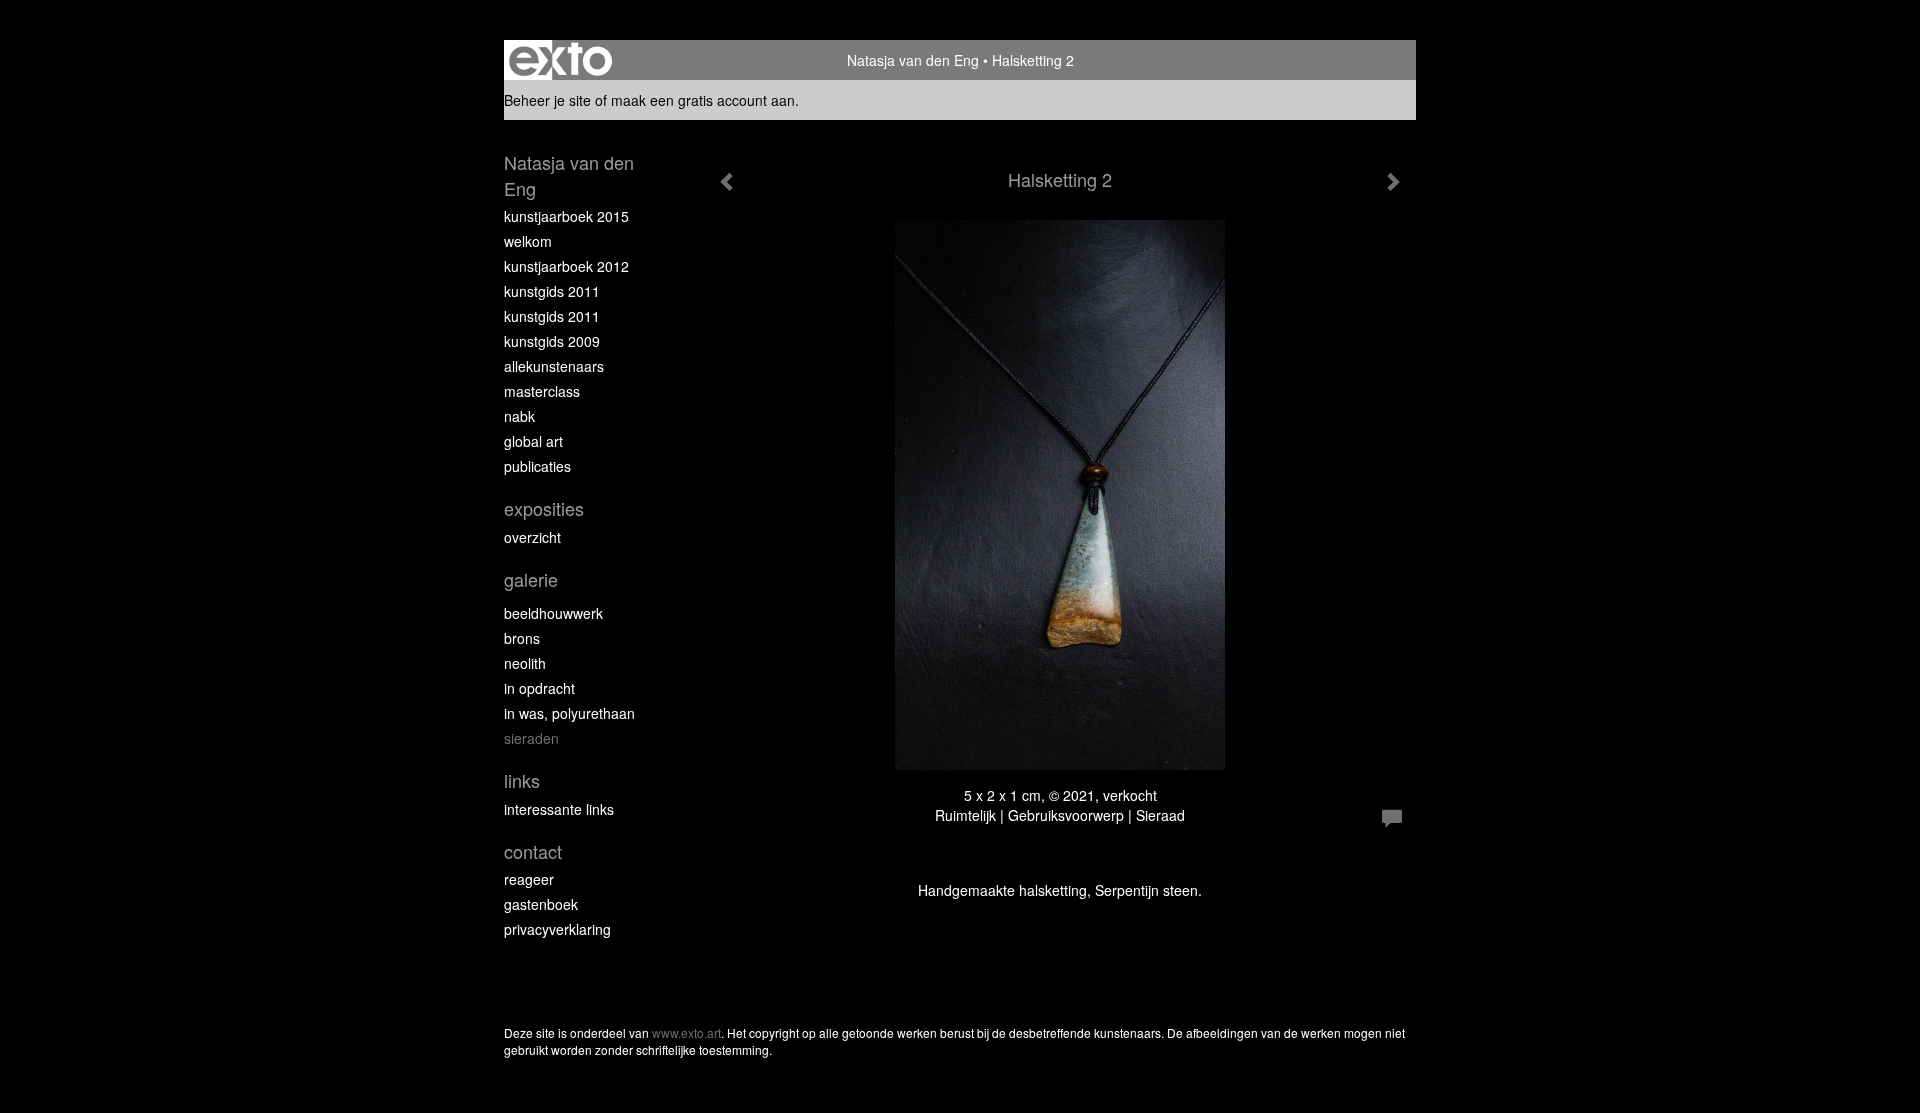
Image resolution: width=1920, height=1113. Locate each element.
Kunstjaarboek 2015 (566, 216)
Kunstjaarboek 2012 (566, 266)
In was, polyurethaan (569, 713)
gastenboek (541, 904)
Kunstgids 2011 (552, 291)
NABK (519, 416)
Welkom (528, 241)
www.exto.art (686, 1032)
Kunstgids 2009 (552, 341)
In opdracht (539, 688)
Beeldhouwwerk (553, 613)
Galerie (531, 579)
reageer (529, 879)
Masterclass (542, 391)
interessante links (559, 809)
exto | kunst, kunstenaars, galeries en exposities (560, 60)
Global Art (533, 441)
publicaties (537, 466)
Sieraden (531, 738)
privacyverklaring (557, 929)
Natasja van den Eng (913, 60)
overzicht (532, 537)
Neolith (525, 663)
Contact (533, 851)
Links (522, 780)
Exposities (544, 508)
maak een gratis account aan (703, 100)
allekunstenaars (554, 366)
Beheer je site (547, 100)
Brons (522, 638)
